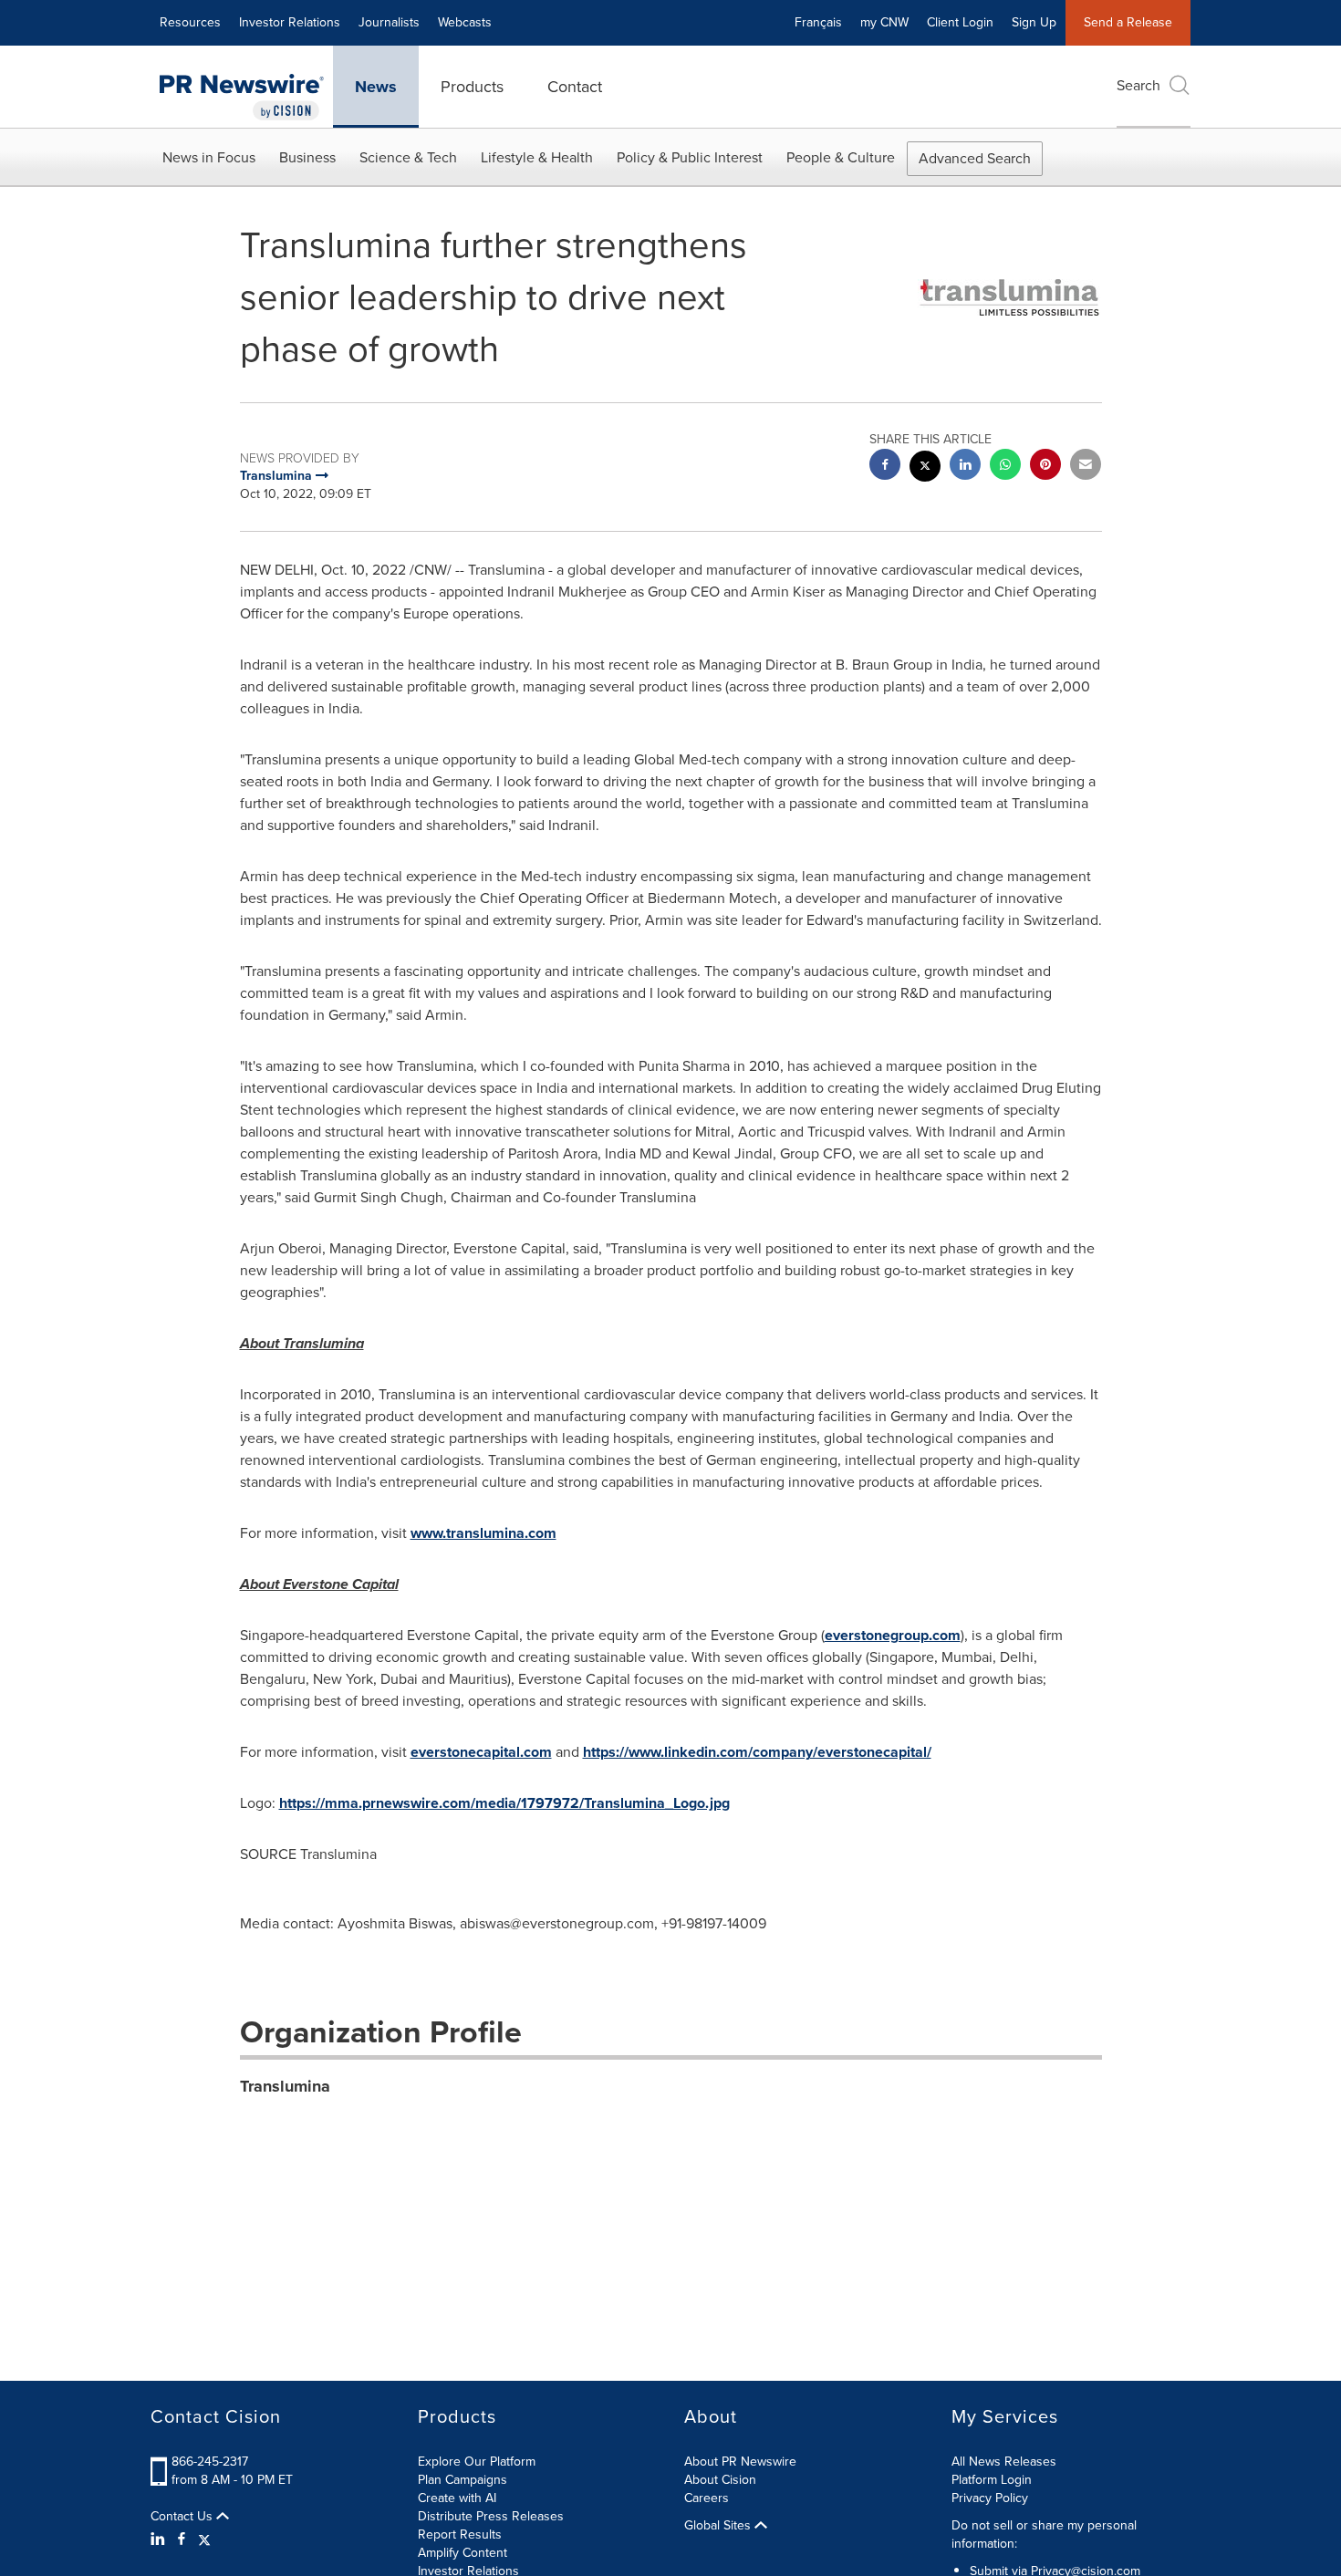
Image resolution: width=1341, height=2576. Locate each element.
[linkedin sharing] (965, 467)
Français (818, 22)
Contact (575, 87)
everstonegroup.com (893, 1635)
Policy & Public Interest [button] (690, 157)
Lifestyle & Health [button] (537, 157)
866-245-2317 (210, 2462)
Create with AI (457, 2498)
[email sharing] (1086, 467)
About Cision (720, 2480)
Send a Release (1128, 22)
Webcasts (465, 22)
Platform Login (992, 2480)
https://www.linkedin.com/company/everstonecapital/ (757, 1752)
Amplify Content (463, 2553)
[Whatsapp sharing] (1005, 467)
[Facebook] (182, 2540)
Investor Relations (290, 22)
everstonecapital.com (481, 1752)
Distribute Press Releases (491, 2516)
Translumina (285, 2086)
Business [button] (307, 157)
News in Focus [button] (209, 157)
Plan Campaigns (463, 2480)
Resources (190, 22)
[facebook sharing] (885, 467)
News (376, 87)
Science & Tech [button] (408, 157)
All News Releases (1004, 2462)
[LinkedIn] (160, 2540)
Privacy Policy (990, 2498)
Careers (707, 2498)
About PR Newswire (740, 2462)
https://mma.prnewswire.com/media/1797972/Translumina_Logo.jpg (504, 1803)
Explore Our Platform (477, 2462)
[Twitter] (204, 2540)
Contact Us (183, 2517)
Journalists (389, 22)
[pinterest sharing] (1045, 467)
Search (1138, 85)
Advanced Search (975, 158)
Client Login (960, 22)
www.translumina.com (483, 1533)
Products (472, 87)
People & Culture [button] (841, 157)
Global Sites (719, 2526)
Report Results (460, 2534)
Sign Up (1034, 22)
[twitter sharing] (925, 468)
